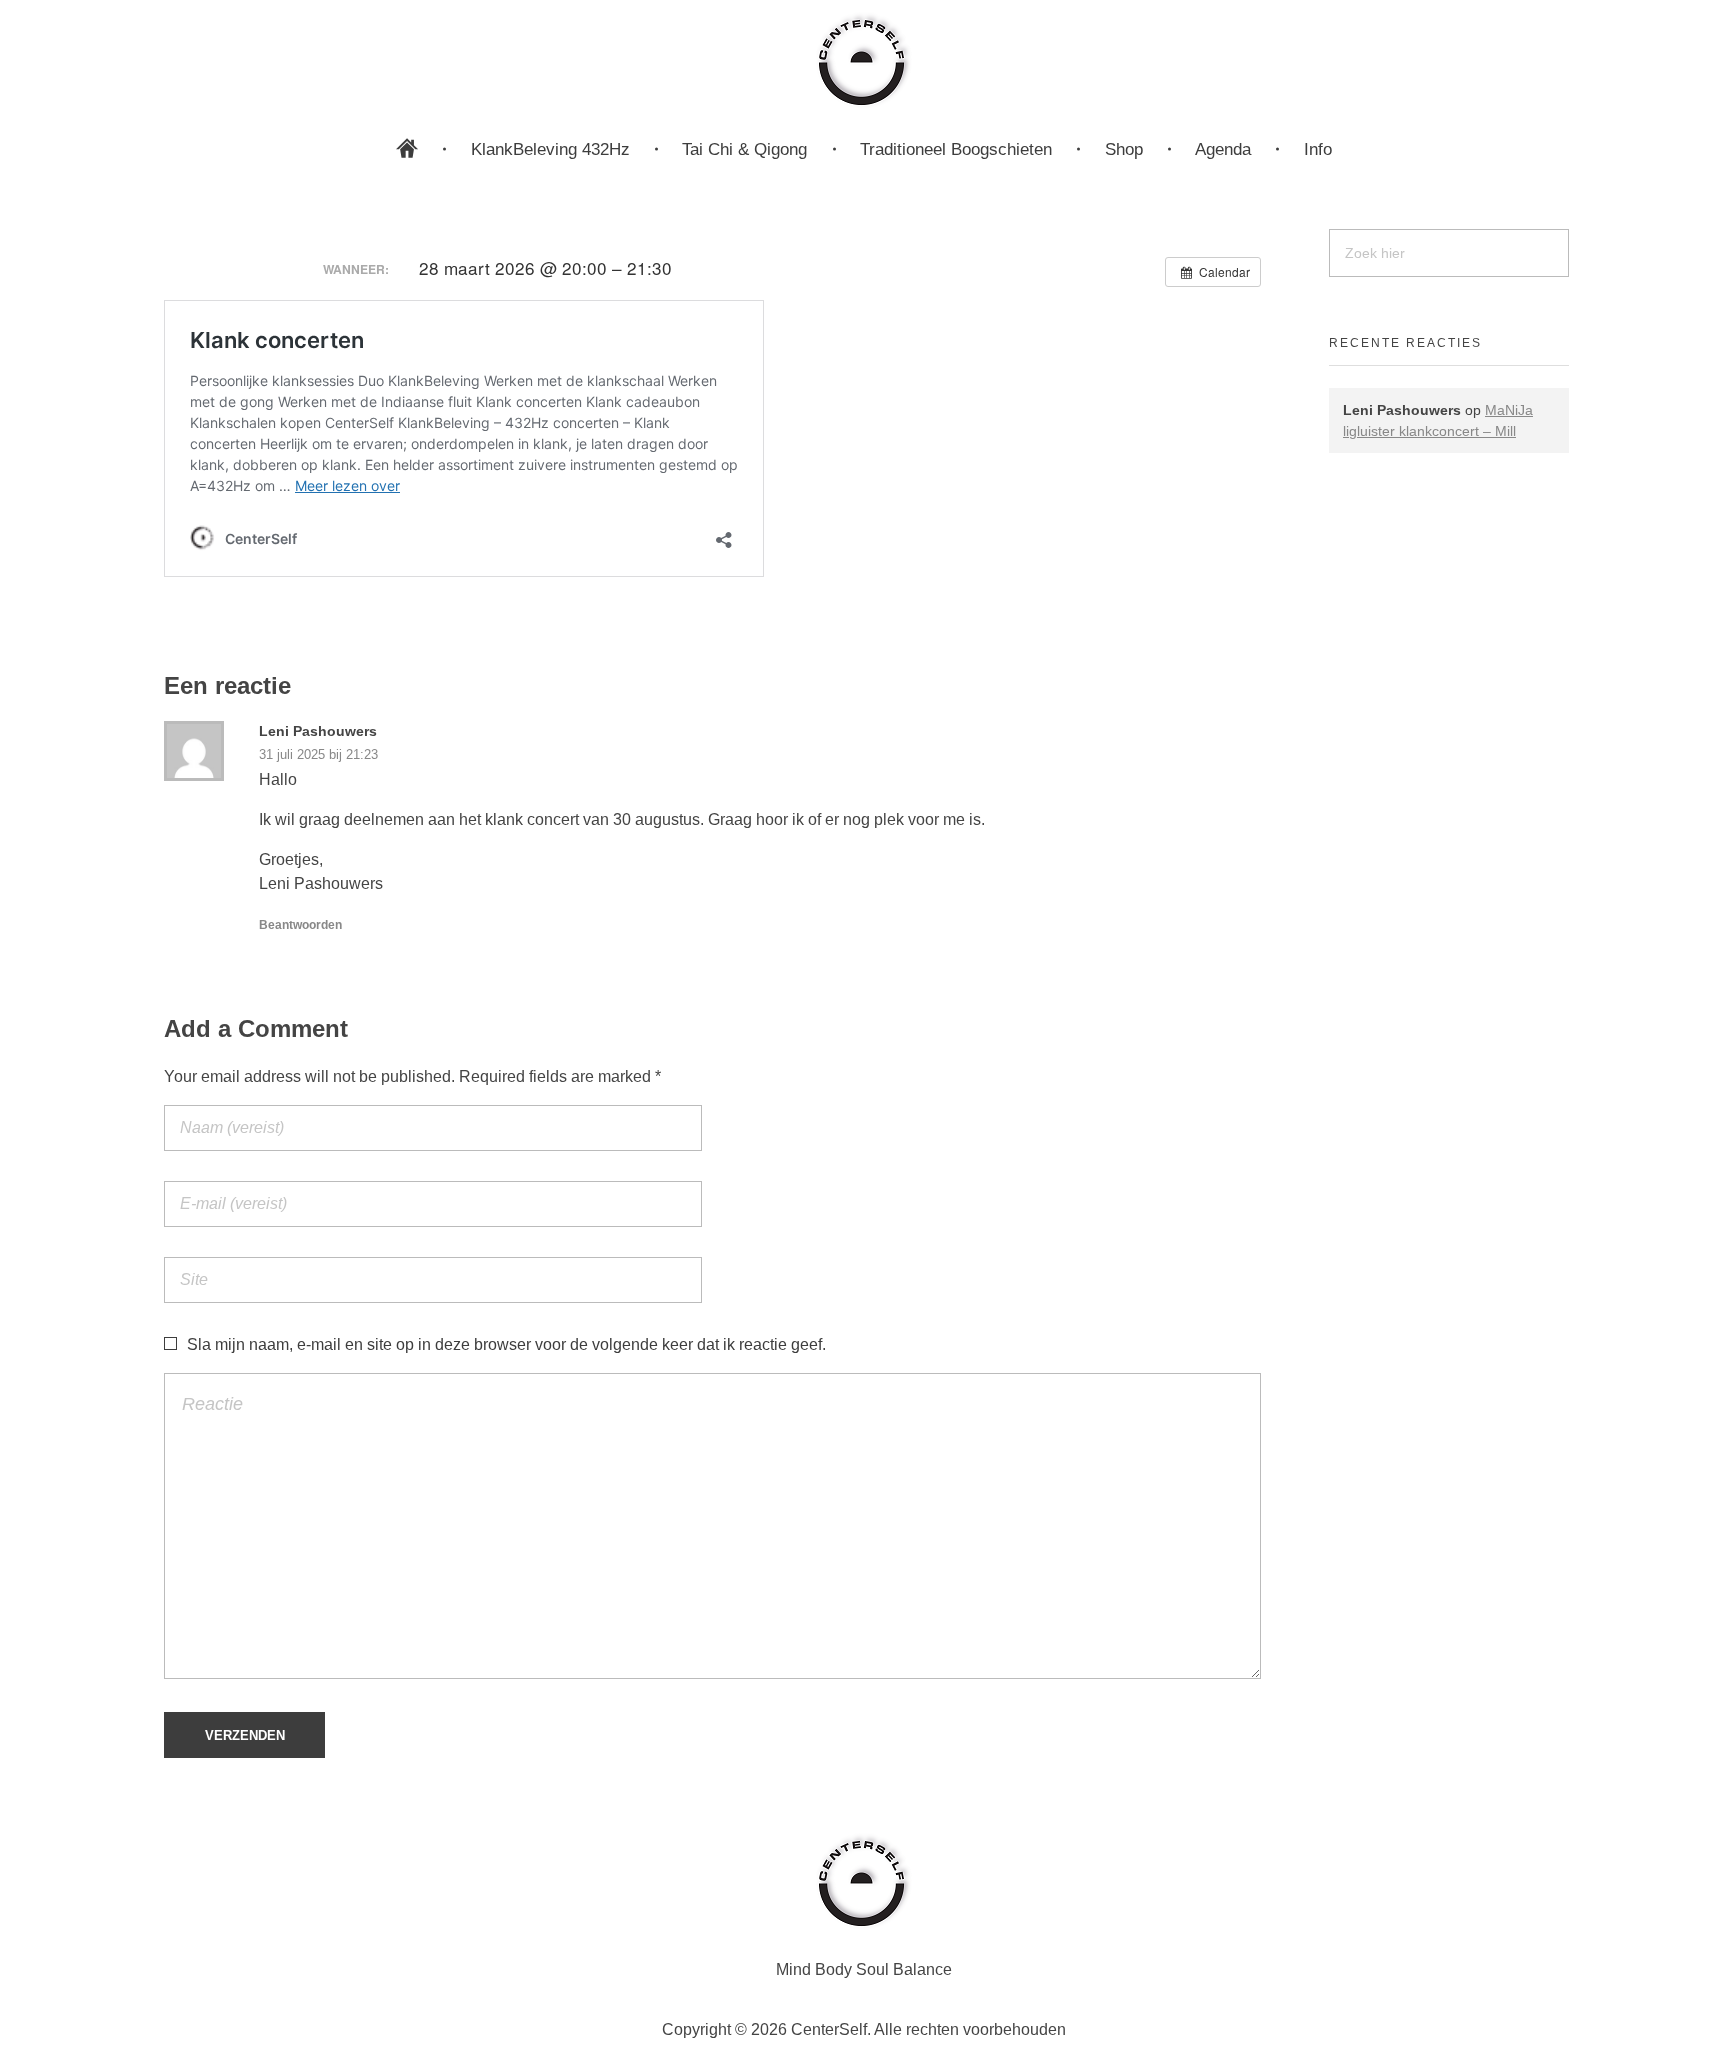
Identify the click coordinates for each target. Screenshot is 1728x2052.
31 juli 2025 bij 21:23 (318, 754)
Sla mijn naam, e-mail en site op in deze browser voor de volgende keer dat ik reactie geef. (506, 1344)
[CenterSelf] (864, 60)
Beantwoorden (300, 925)
